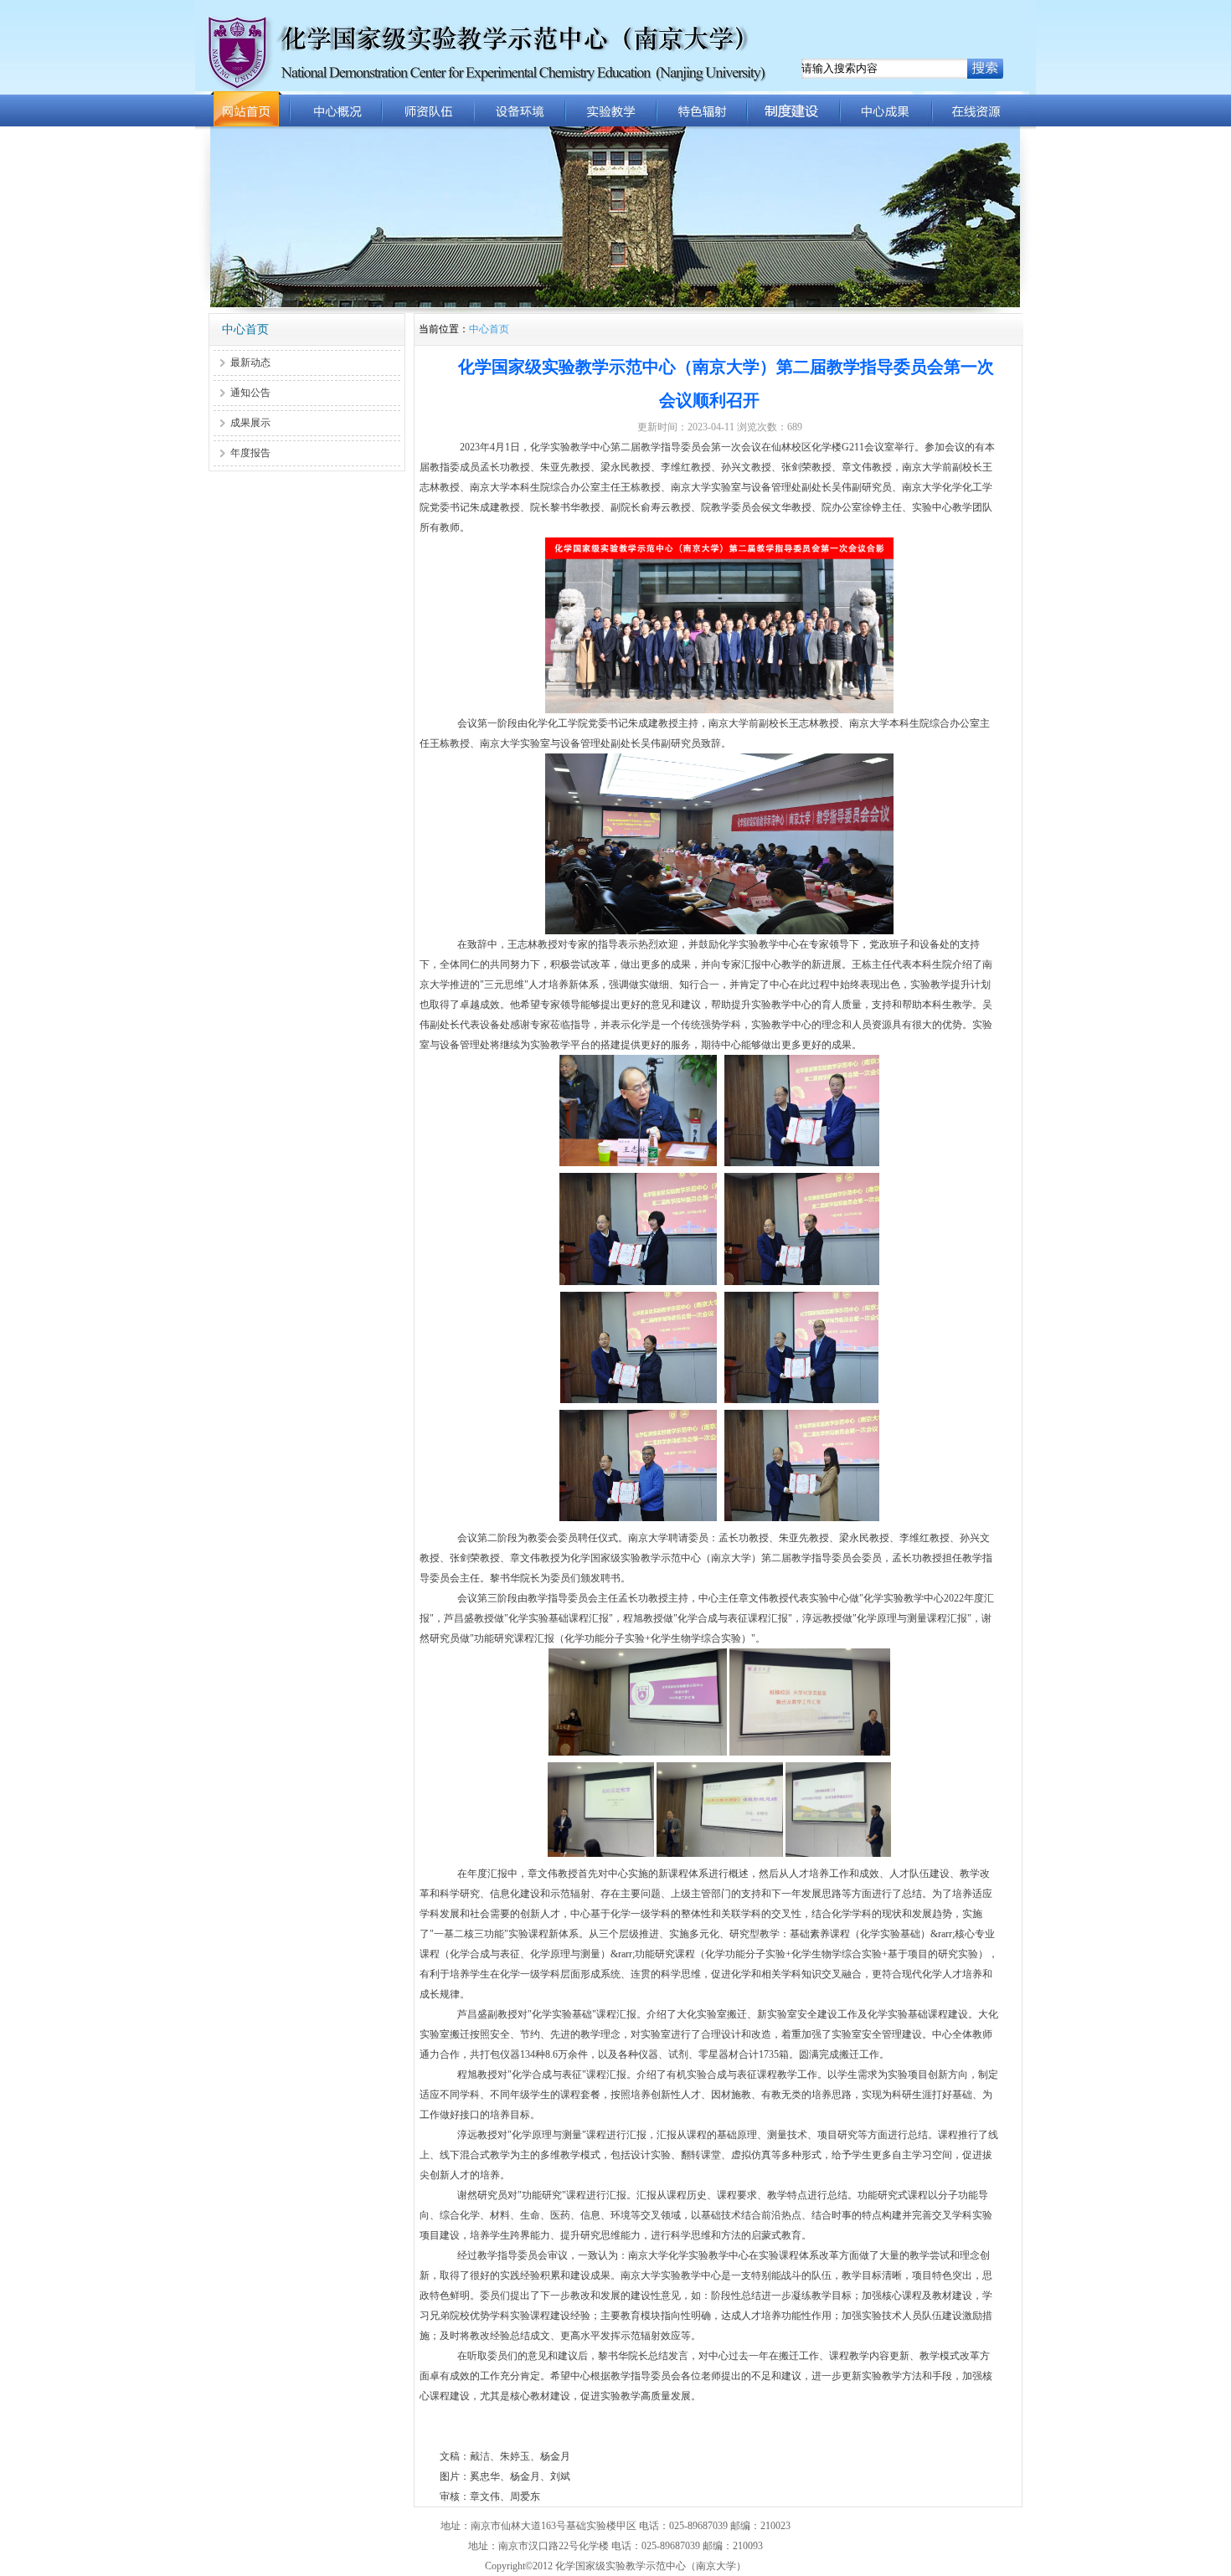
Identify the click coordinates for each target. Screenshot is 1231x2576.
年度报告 (250, 453)
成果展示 (250, 423)
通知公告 (250, 393)
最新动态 (250, 362)
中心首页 (489, 329)
